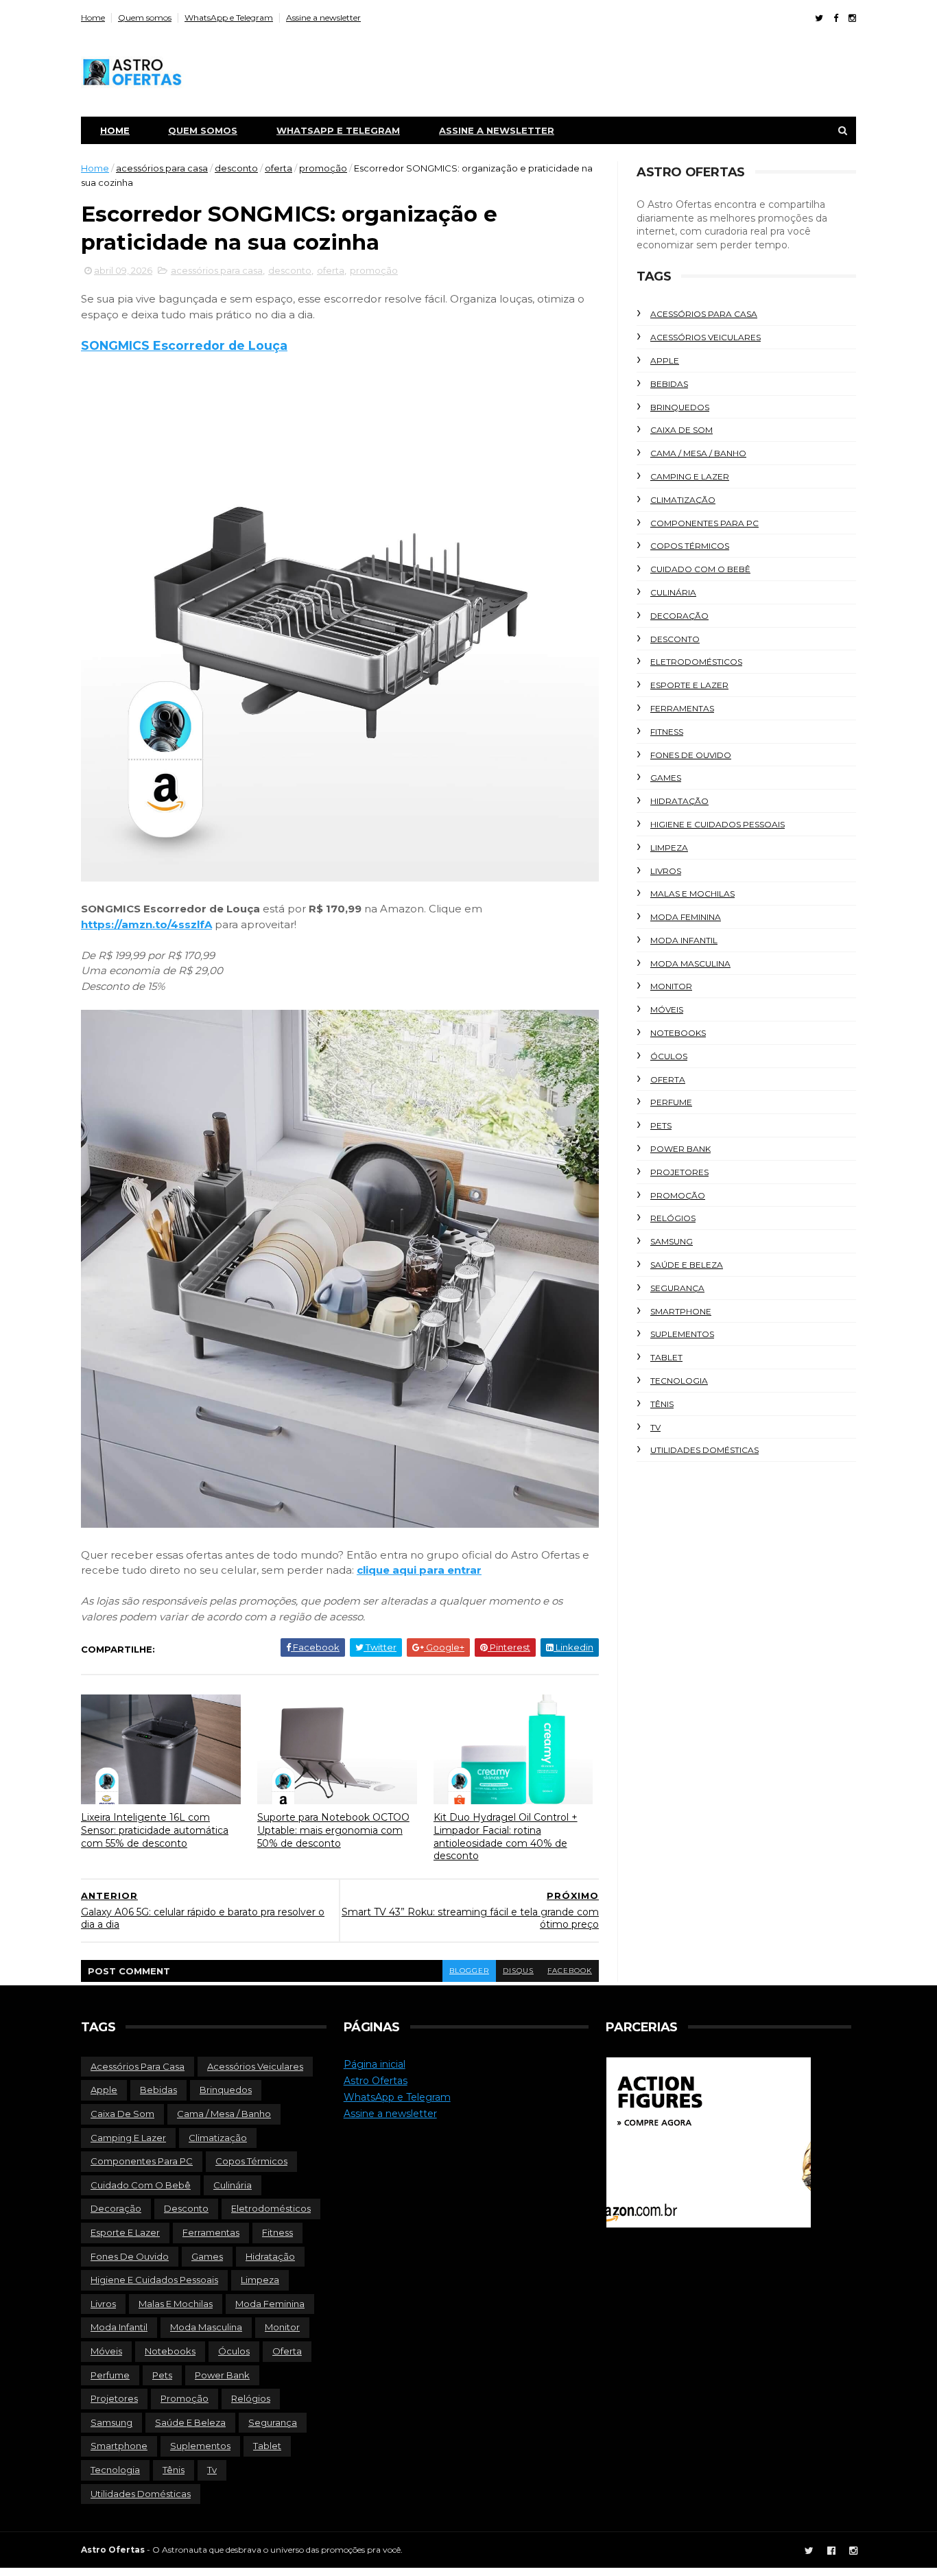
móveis (667, 1009)
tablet (666, 1357)
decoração (679, 616)
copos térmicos (690, 546)
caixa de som (681, 430)
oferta (278, 168)
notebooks (678, 1033)
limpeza (669, 848)
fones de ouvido (691, 755)
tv (655, 1427)
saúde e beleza (687, 1265)
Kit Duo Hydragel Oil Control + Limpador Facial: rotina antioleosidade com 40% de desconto (506, 1836)
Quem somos (145, 17)
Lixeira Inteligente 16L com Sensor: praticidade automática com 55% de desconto (155, 1830)
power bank (680, 1149)
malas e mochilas (692, 894)
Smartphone (681, 1311)
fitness (667, 732)
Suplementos (682, 1334)
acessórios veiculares (705, 337)
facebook (570, 1971)
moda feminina (686, 917)
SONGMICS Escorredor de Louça (184, 345)
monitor (671, 986)
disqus (518, 1971)
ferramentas (682, 708)
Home (93, 17)
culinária (673, 592)
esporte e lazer (689, 685)
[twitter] (819, 18)
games (666, 778)
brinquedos (680, 407)
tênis (662, 1404)
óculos (669, 1056)
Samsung (672, 1241)
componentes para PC (704, 523)
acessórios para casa (162, 168)
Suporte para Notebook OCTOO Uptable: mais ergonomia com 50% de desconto (333, 1830)
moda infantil (684, 940)
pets (661, 1125)
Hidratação (679, 801)
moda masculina (690, 964)
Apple (665, 361)
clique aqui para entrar (419, 1570)
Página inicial (375, 2064)
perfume (671, 1102)
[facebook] (836, 18)
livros (666, 871)
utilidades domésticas (704, 1450)
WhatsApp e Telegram (229, 17)
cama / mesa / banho (698, 453)
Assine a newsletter (323, 17)
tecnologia (679, 1381)
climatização (683, 500)
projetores (679, 1172)
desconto (236, 168)
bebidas (669, 384)
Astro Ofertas (376, 2081)
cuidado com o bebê (700, 569)
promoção (323, 168)
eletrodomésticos (696, 662)
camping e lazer (690, 476)
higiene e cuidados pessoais (717, 824)
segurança (677, 1288)
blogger (469, 1971)
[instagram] (852, 18)
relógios (673, 1218)
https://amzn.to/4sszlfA (146, 924)
